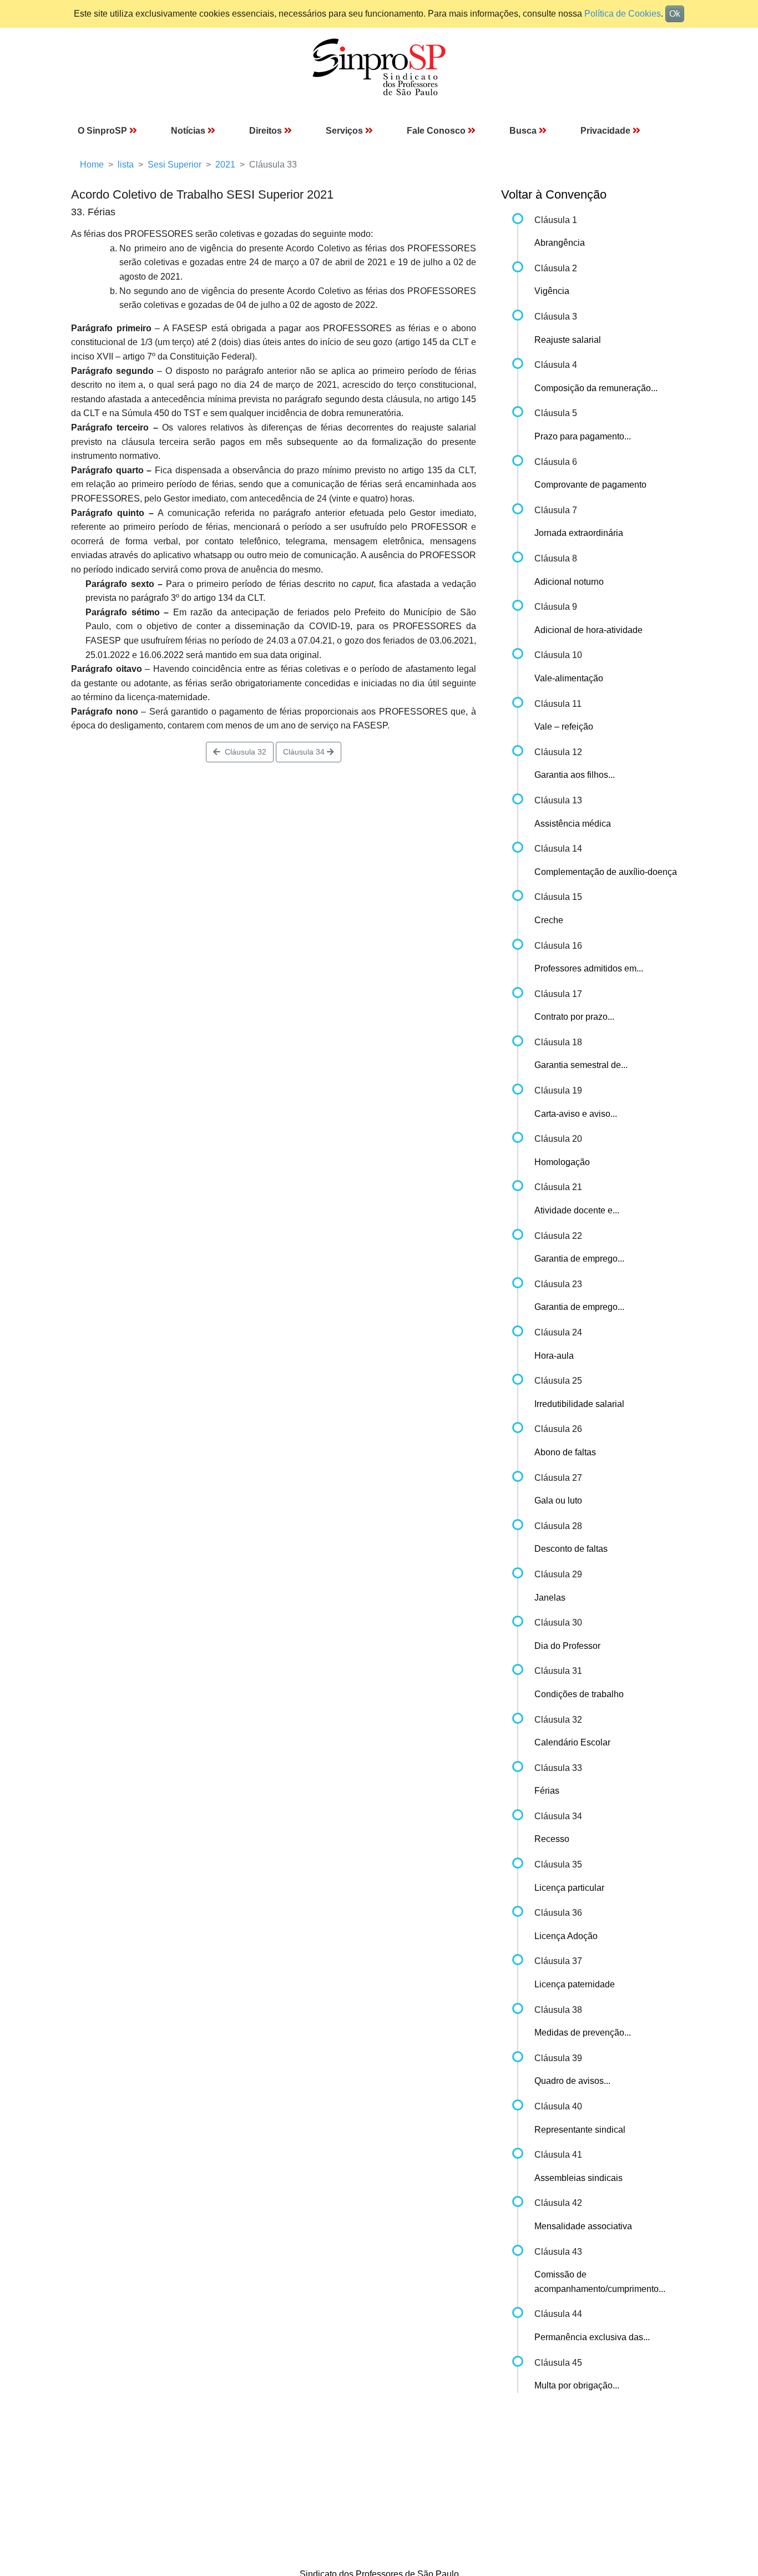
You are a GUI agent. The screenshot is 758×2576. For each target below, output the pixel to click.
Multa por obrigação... (577, 2385)
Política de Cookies (623, 14)
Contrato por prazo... (574, 1017)
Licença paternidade (575, 1984)
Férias (547, 1791)
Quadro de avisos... (572, 2081)
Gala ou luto (558, 1500)
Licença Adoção (566, 1936)
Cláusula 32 (243, 752)
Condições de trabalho (579, 1694)
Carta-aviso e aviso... (576, 1114)
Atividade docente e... (577, 1210)
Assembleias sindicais (578, 2178)
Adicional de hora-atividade (588, 630)
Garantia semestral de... (581, 1065)
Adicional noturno (569, 582)
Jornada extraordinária (579, 533)
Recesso (552, 1839)
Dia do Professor (567, 1646)
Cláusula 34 (305, 752)
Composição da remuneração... (596, 388)
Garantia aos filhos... (575, 775)
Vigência (552, 291)
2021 (225, 165)
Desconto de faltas (571, 1549)
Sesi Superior (175, 165)
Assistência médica (573, 824)
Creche (549, 920)
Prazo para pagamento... (583, 436)
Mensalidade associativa (583, 2226)
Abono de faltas (565, 1452)
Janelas (550, 1598)
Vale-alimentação (569, 678)
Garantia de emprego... (579, 1259)
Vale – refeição (564, 727)
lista (126, 165)
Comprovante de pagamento (590, 485)
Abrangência (560, 243)
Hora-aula (554, 1356)
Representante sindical (580, 2130)
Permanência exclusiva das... (592, 2337)
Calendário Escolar (572, 1742)
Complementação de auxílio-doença (606, 872)
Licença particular (569, 1888)
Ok (675, 14)
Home (92, 165)
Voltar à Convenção (554, 194)
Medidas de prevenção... (583, 2033)
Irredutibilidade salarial (579, 1404)
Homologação (562, 1162)
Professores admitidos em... (589, 968)
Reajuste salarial (568, 340)
